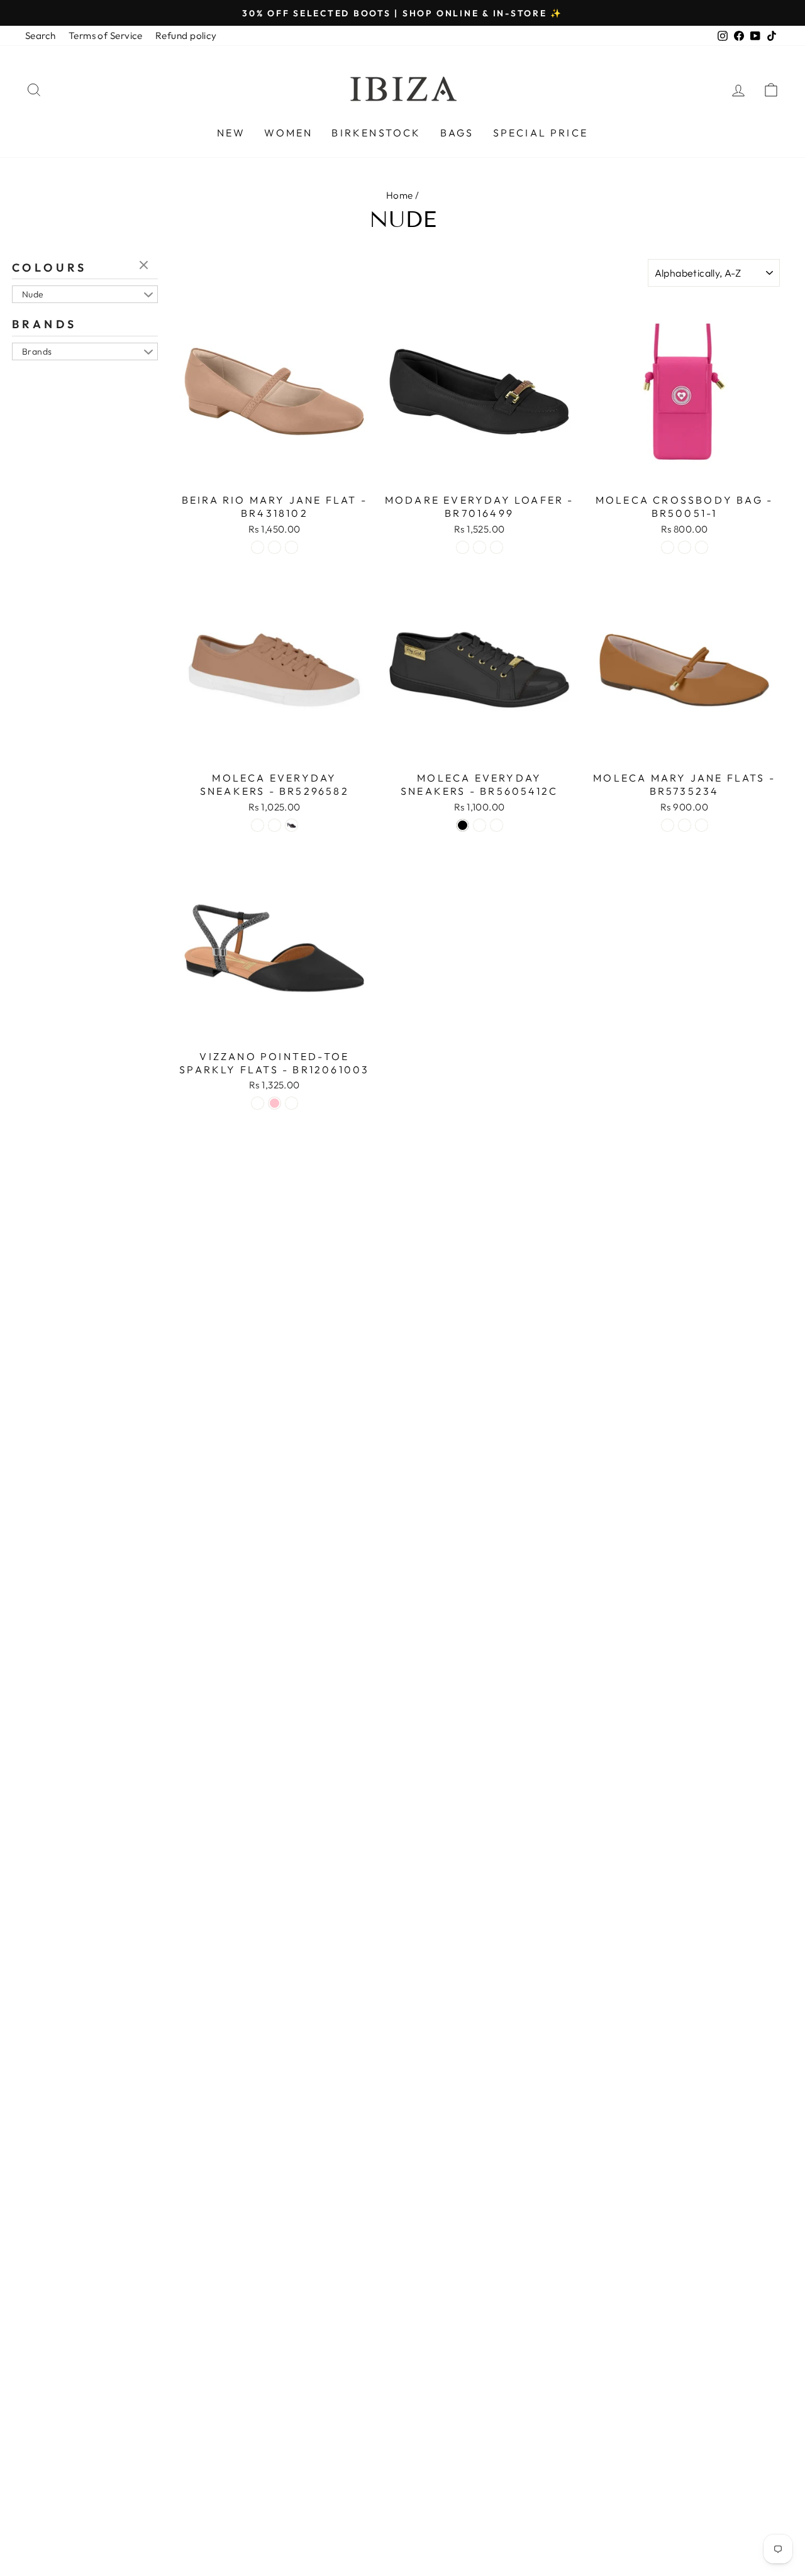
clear (145, 266)
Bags (457, 133)
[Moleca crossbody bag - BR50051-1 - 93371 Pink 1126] (668, 547)
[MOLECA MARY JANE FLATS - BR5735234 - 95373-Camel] (668, 825)
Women (288, 133)
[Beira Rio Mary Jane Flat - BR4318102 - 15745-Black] (275, 547)
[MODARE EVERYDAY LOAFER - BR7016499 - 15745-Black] (463, 547)
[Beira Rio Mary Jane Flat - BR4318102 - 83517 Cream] (291, 547)
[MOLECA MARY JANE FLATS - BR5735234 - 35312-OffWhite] (702, 825)
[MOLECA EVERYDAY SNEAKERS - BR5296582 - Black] (291, 825)
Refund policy (186, 36)
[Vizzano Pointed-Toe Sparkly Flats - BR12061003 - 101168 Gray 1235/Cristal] (291, 1103)
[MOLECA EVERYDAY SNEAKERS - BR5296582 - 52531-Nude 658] (258, 825)
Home (400, 195)
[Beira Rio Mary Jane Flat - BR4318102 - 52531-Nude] (258, 547)
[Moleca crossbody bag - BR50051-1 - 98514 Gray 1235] (702, 547)
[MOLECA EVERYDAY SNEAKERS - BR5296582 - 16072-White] (275, 825)
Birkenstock (376, 133)
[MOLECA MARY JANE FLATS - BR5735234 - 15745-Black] (685, 825)
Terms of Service (106, 36)
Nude (33, 294)
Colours (50, 268)
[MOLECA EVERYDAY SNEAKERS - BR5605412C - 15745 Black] (463, 825)
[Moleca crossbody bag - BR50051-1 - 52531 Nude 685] (685, 547)
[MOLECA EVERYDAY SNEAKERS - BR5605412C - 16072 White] (497, 825)
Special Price (541, 133)
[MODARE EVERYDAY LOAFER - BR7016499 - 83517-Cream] (480, 547)
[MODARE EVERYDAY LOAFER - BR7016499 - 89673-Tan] (497, 547)
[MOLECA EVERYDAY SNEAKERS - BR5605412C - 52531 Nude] (480, 825)
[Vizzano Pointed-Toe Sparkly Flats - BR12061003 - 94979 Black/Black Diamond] (258, 1103)
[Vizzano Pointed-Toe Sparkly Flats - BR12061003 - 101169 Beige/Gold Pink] (275, 1103)
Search (41, 36)
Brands (44, 324)
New (231, 133)
